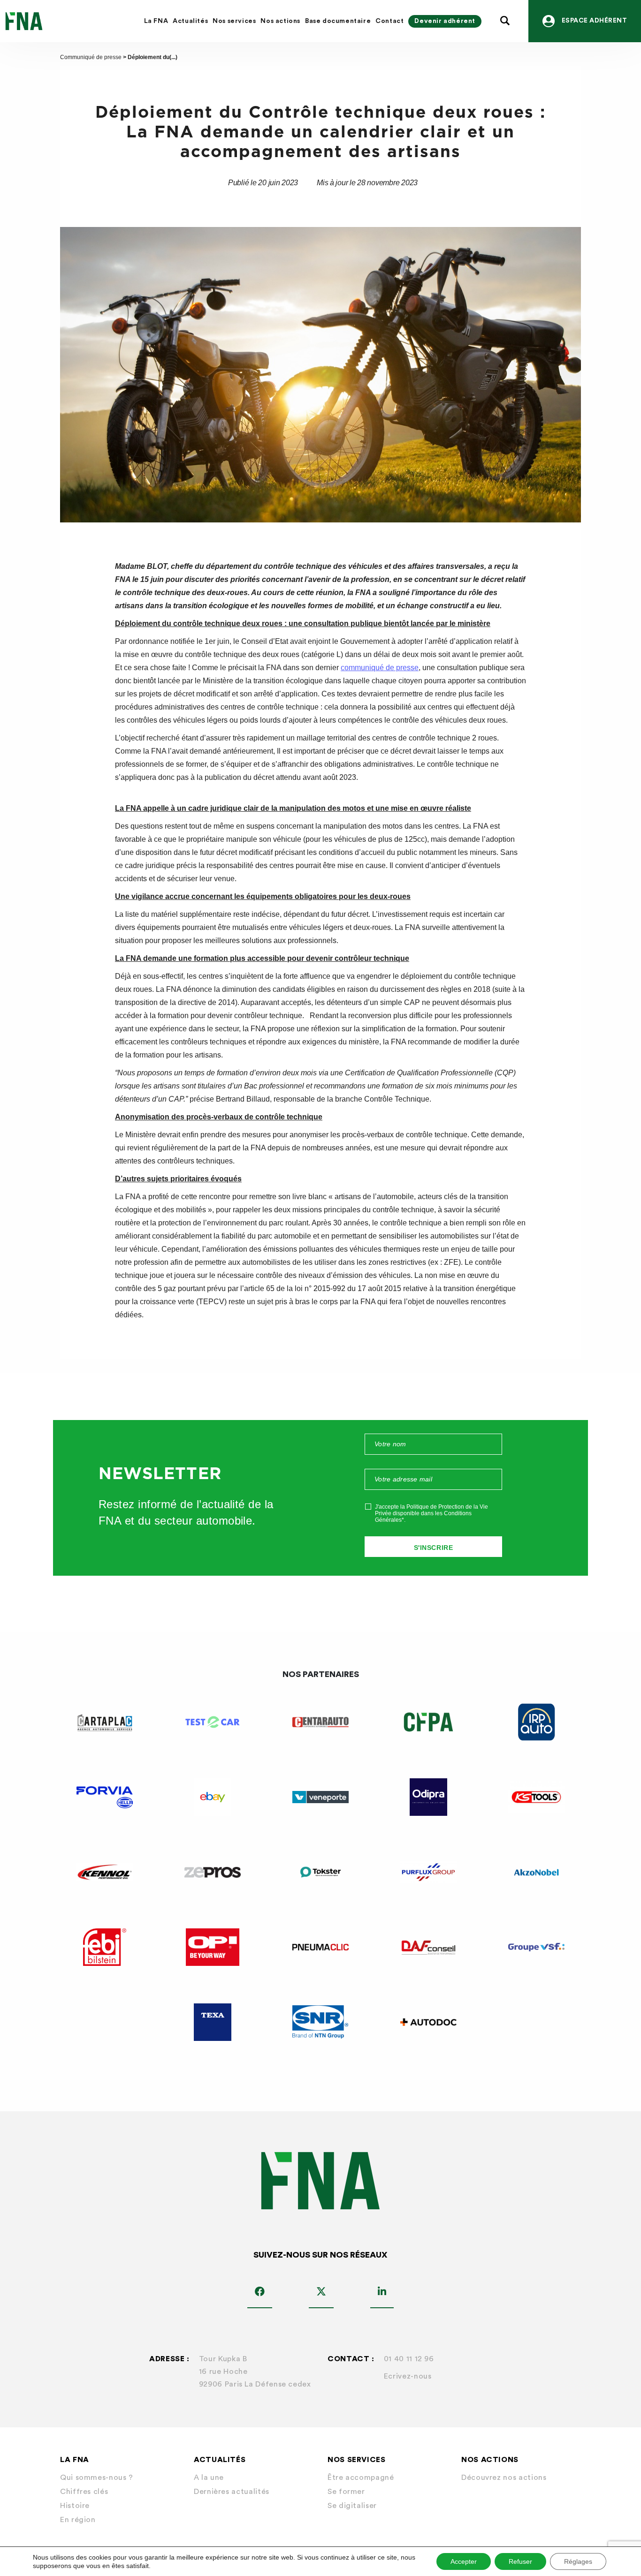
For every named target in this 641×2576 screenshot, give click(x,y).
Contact (389, 21)
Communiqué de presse (91, 57)
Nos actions (280, 21)
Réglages (578, 2561)
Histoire (75, 2506)
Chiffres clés (84, 2492)
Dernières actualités (232, 2492)
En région (78, 2520)
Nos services (234, 21)
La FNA (156, 21)
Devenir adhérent (445, 21)
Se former (346, 2492)
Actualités (190, 21)
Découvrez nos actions (504, 2478)
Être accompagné (361, 2478)
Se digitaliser (352, 2506)
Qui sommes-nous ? (97, 2478)
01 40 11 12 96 (409, 2359)
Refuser (520, 2561)
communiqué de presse (380, 668)
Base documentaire (338, 21)
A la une (209, 2478)
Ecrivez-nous (408, 2376)
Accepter (464, 2561)
